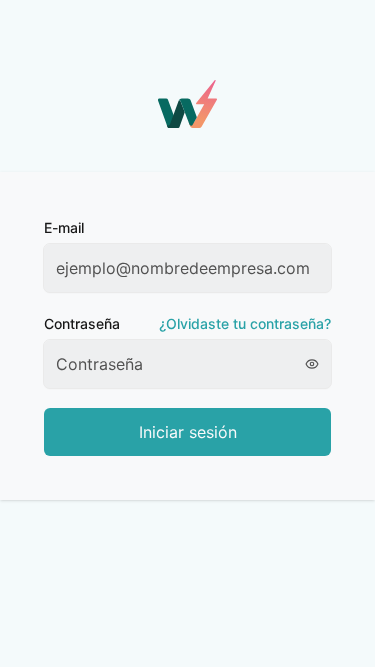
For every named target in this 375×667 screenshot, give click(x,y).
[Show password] (318, 364)
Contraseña (187, 323)
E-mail (64, 227)
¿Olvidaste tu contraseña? (245, 323)
